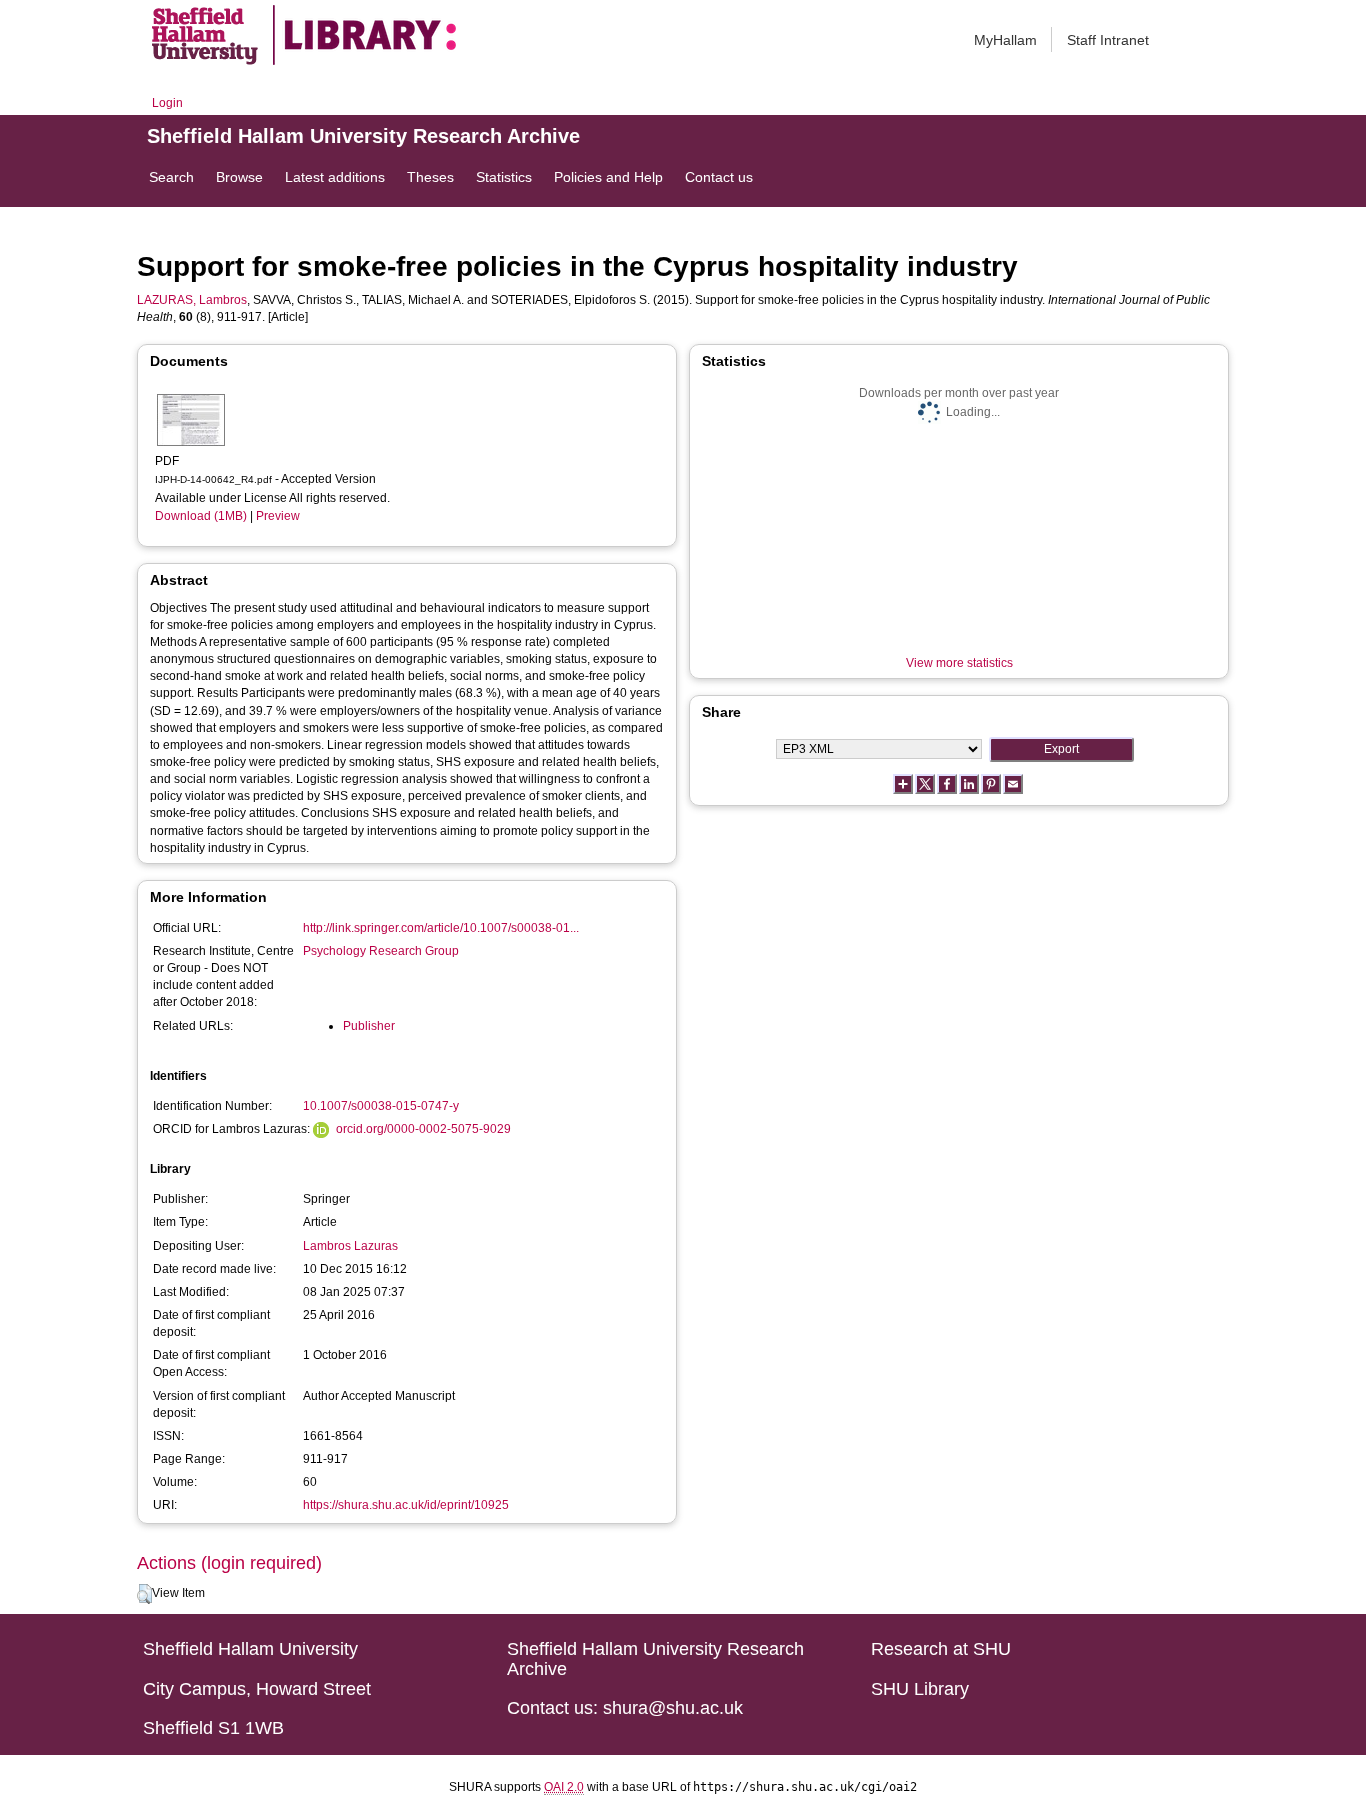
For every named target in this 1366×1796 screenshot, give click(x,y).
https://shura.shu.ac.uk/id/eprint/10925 (406, 1505)
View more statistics (959, 663)
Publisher (369, 1026)
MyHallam (1005, 40)
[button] (144, 1594)
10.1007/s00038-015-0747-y (381, 1106)
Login (167, 103)
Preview (278, 516)
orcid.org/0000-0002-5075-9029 (423, 1129)
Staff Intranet (1108, 40)
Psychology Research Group (381, 951)
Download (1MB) (201, 516)
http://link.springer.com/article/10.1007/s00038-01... (441, 928)
